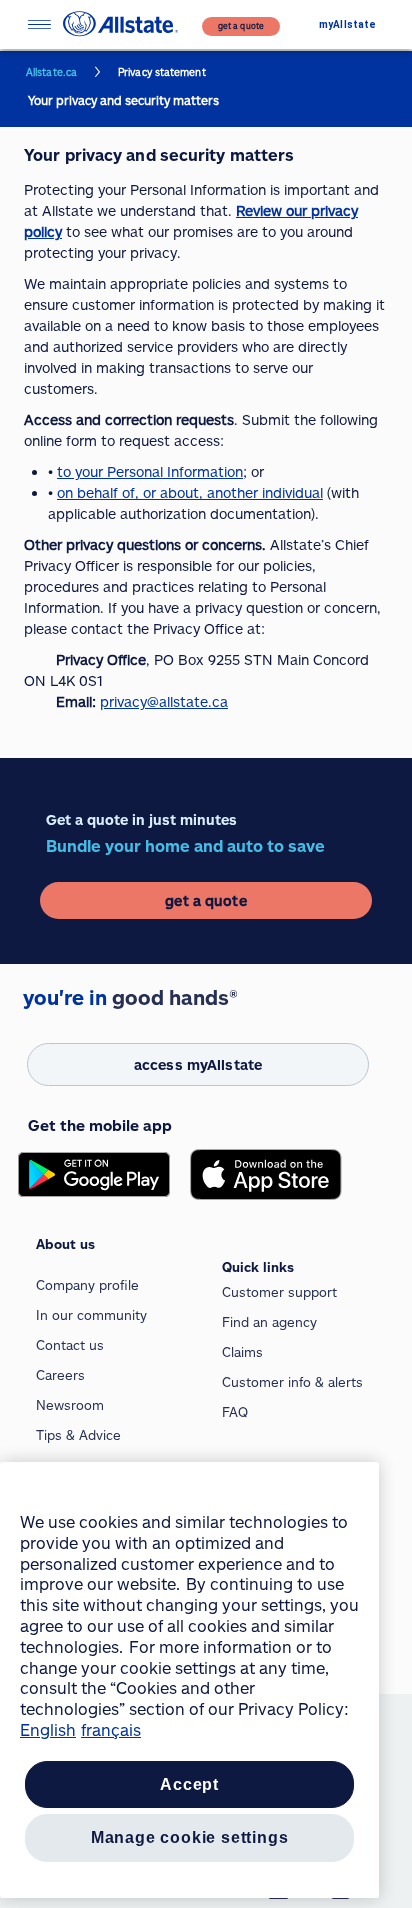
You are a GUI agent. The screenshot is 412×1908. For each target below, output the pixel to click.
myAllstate (347, 24)
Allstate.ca (51, 72)
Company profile (87, 1285)
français (111, 1729)
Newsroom (70, 1405)
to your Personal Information (150, 471)
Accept (189, 1784)
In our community (91, 1315)
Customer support (279, 1292)
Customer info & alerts (292, 1382)
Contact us (70, 1345)
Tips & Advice (78, 1435)
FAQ (235, 1412)
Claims (242, 1352)
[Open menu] (39, 24)
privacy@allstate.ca (164, 701)
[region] (189, 1680)
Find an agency (269, 1322)
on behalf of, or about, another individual (190, 492)
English (48, 1729)
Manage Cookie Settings (190, 1837)
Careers (60, 1375)
